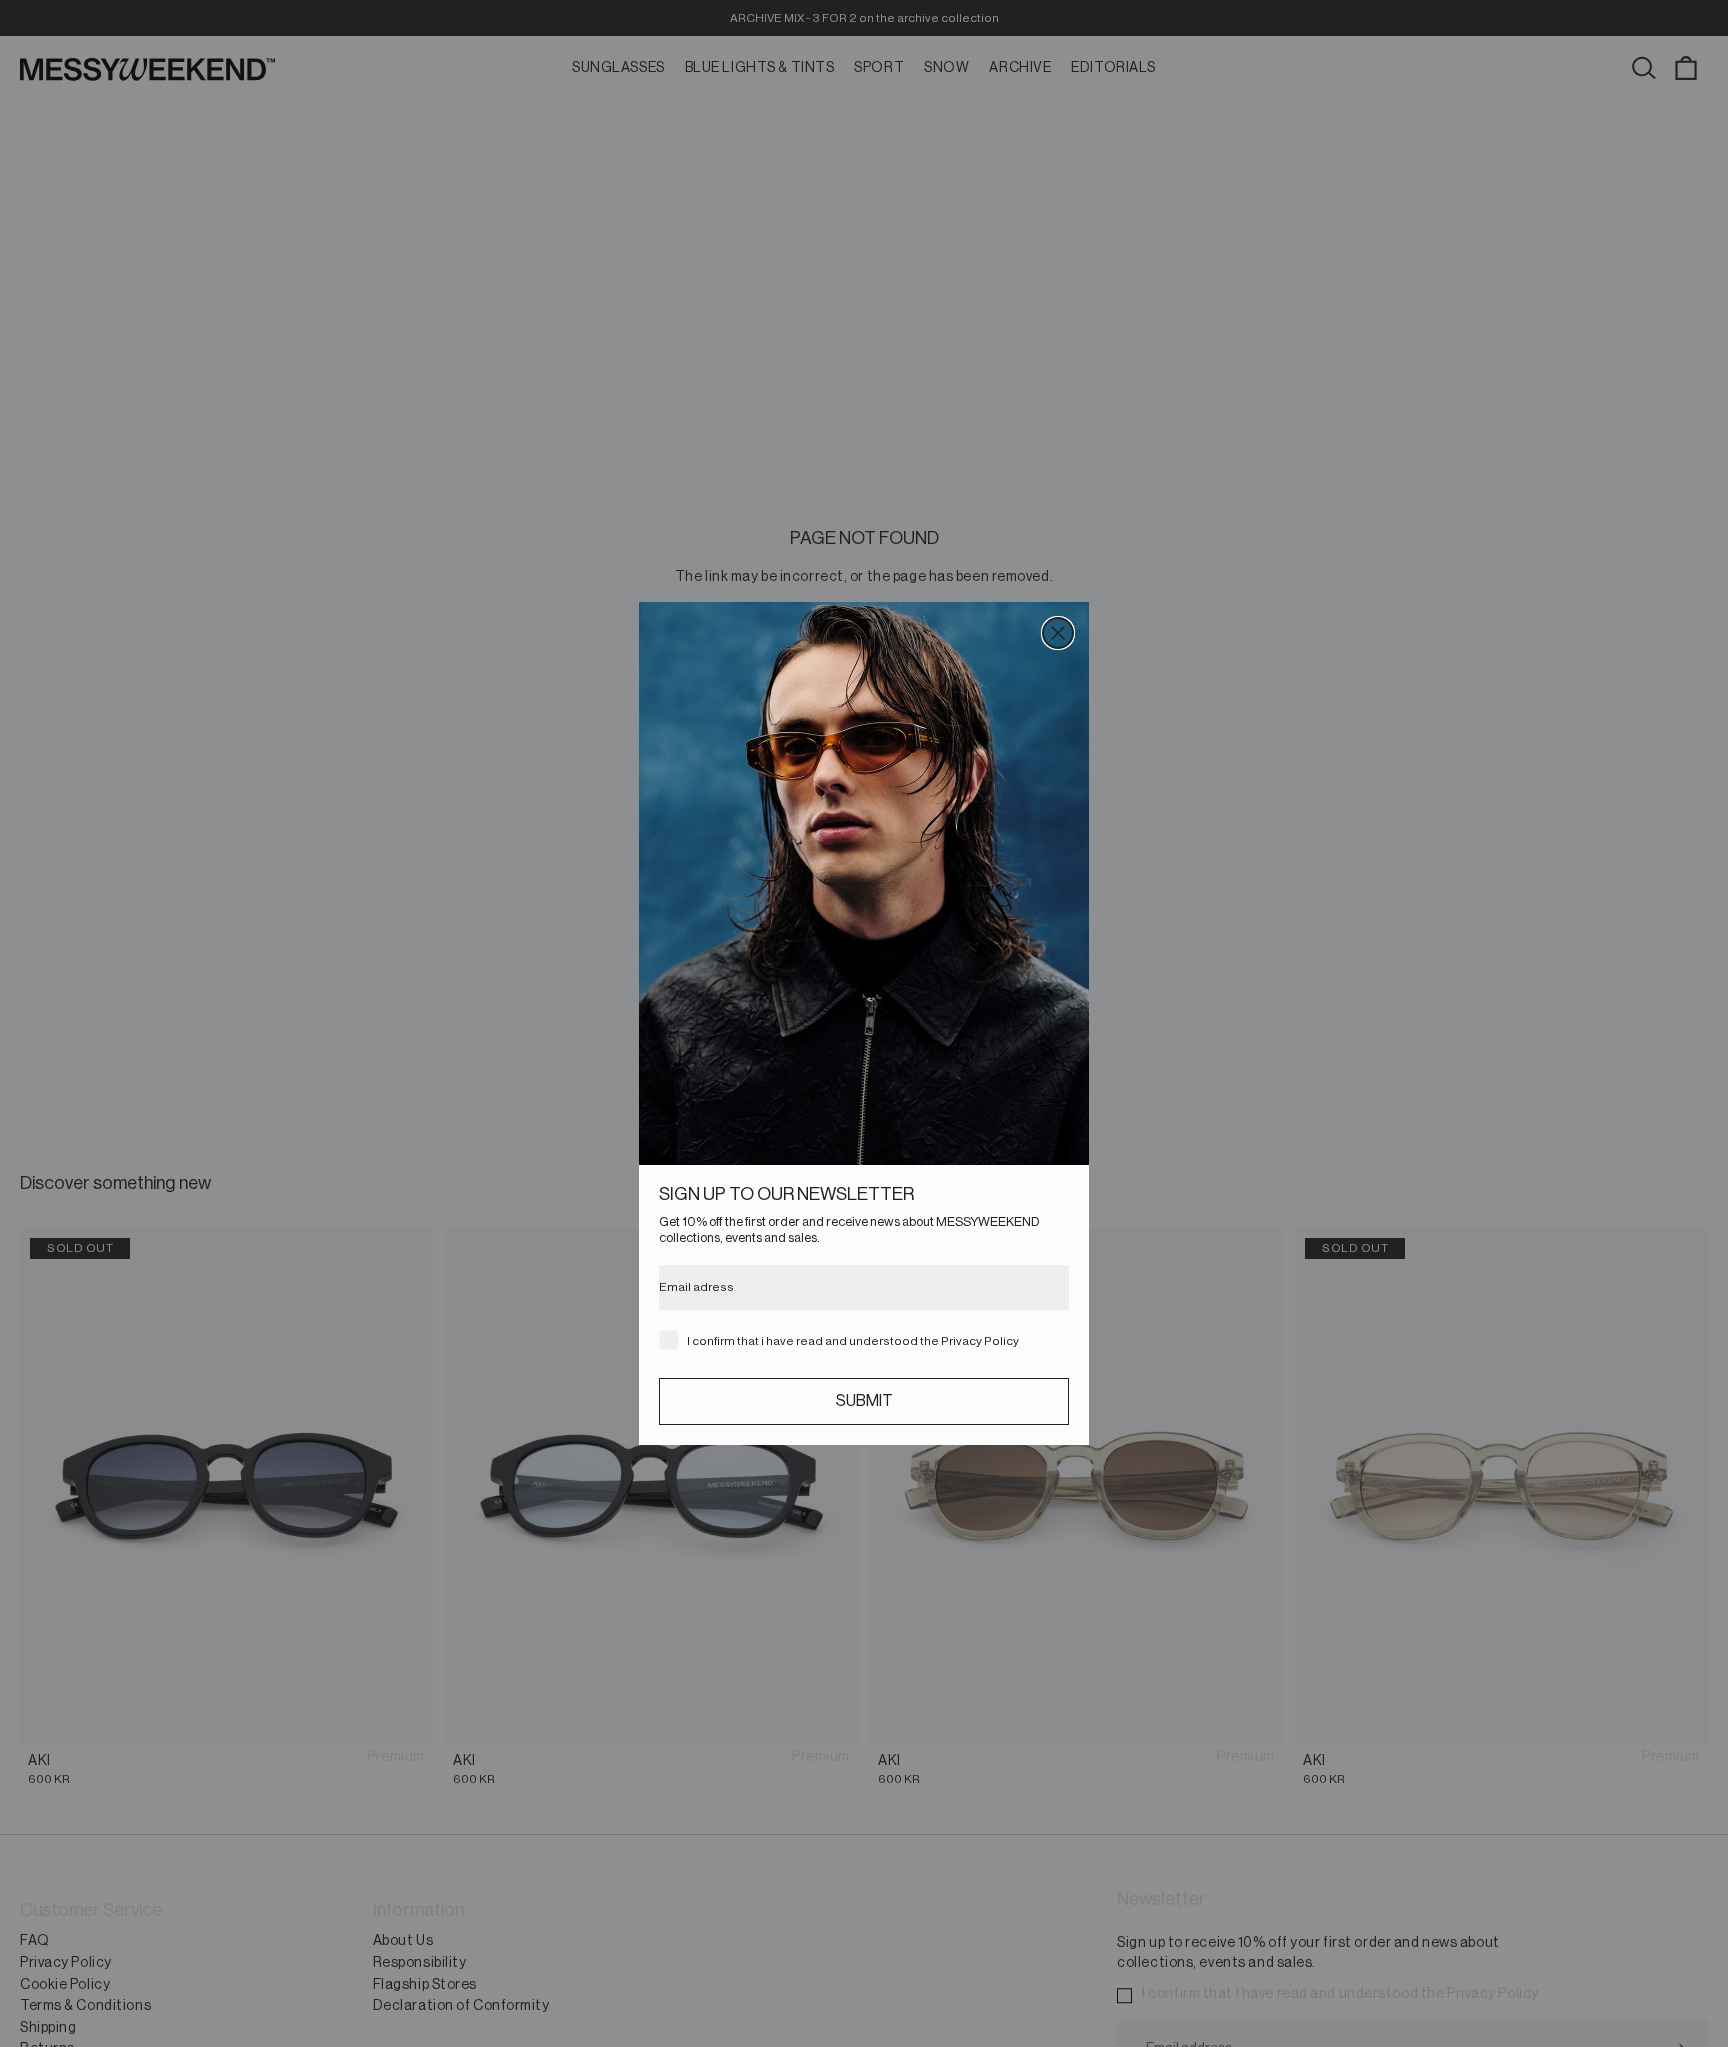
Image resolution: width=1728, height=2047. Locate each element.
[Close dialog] (1058, 633)
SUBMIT (864, 1401)
